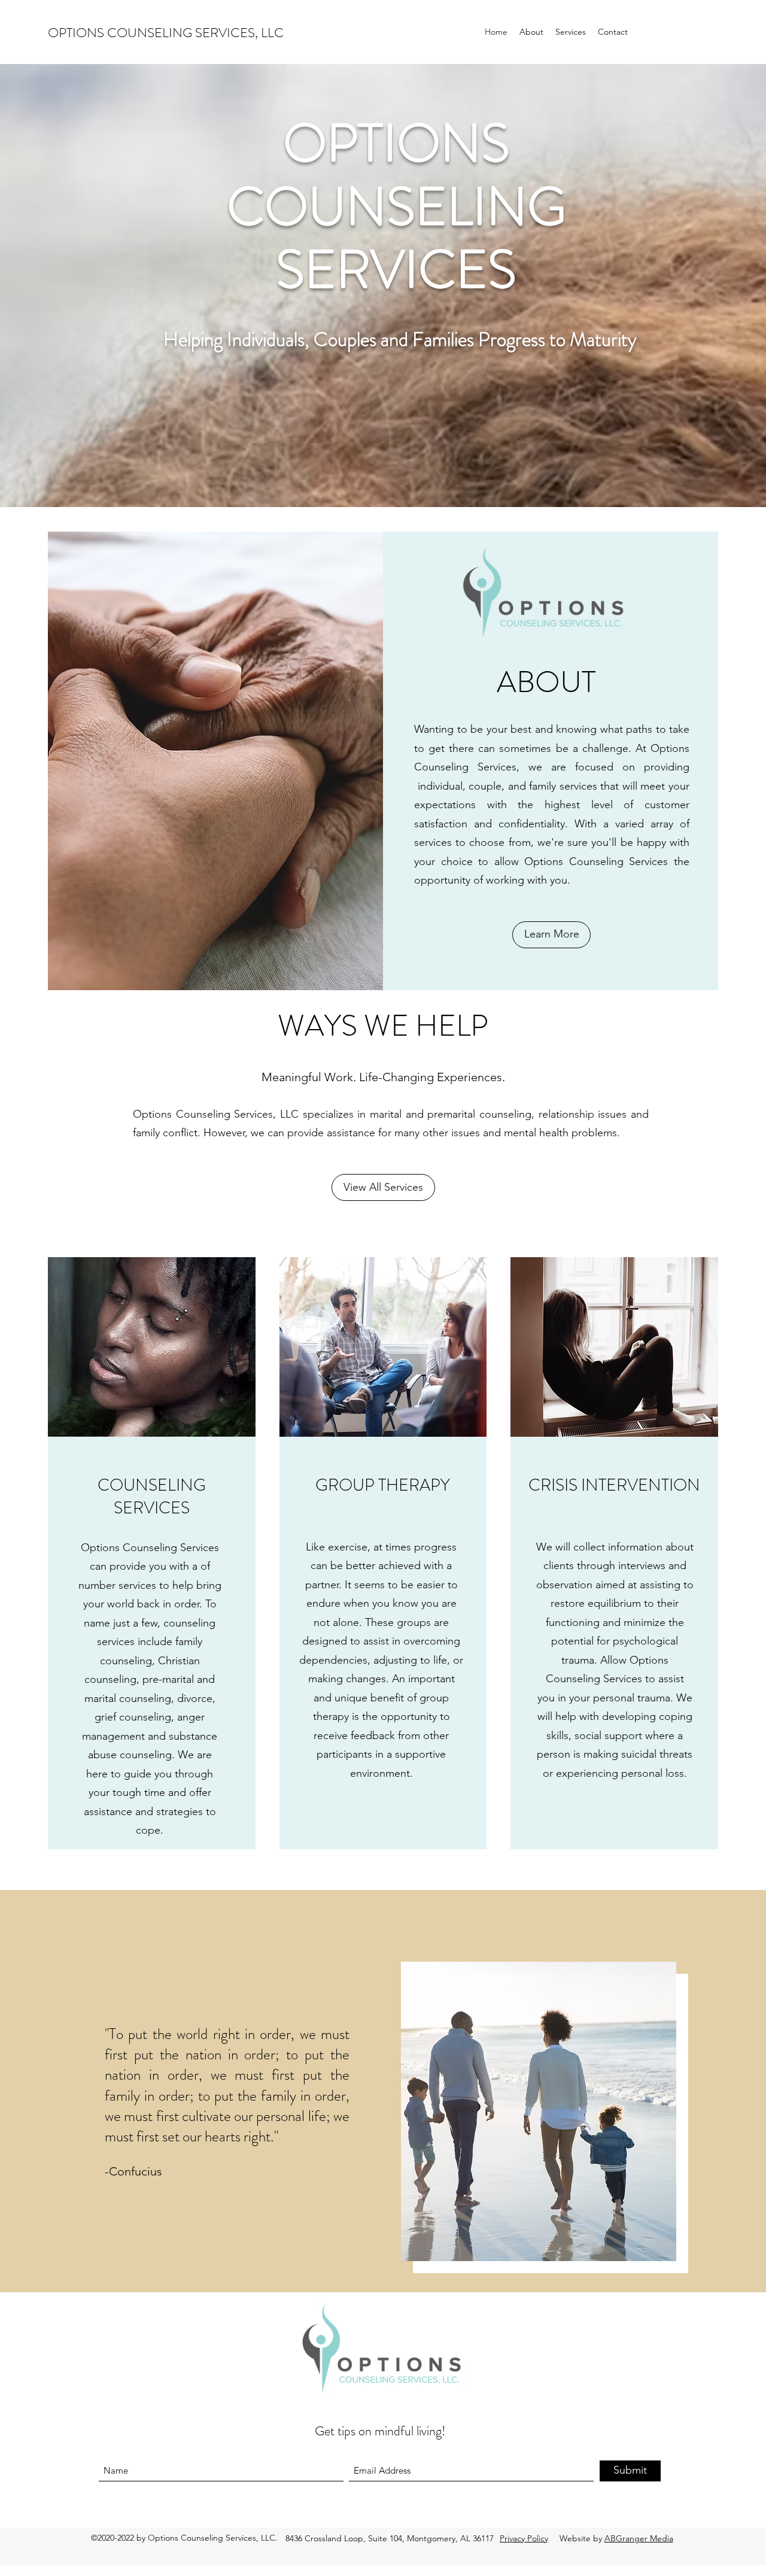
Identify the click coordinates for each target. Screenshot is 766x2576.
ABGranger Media (639, 2538)
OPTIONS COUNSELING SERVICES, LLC (166, 33)
